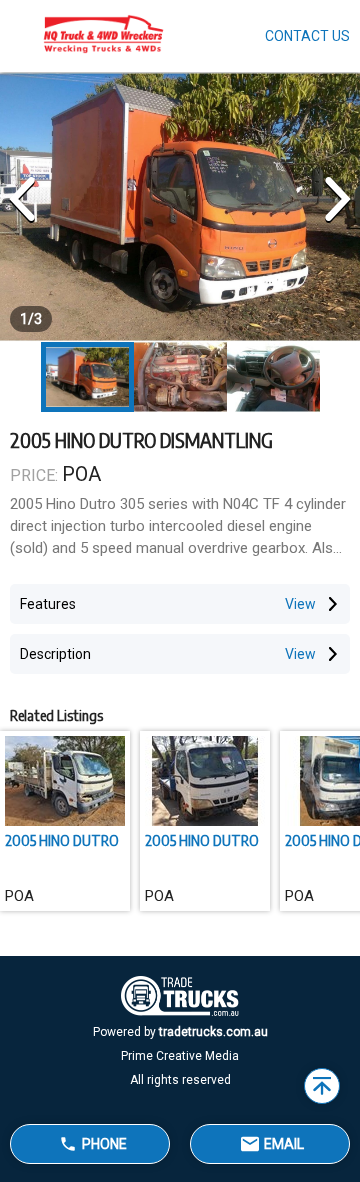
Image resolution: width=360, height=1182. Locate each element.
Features (48, 604)
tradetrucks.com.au (213, 1032)
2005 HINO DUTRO (62, 840)
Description (55, 654)
